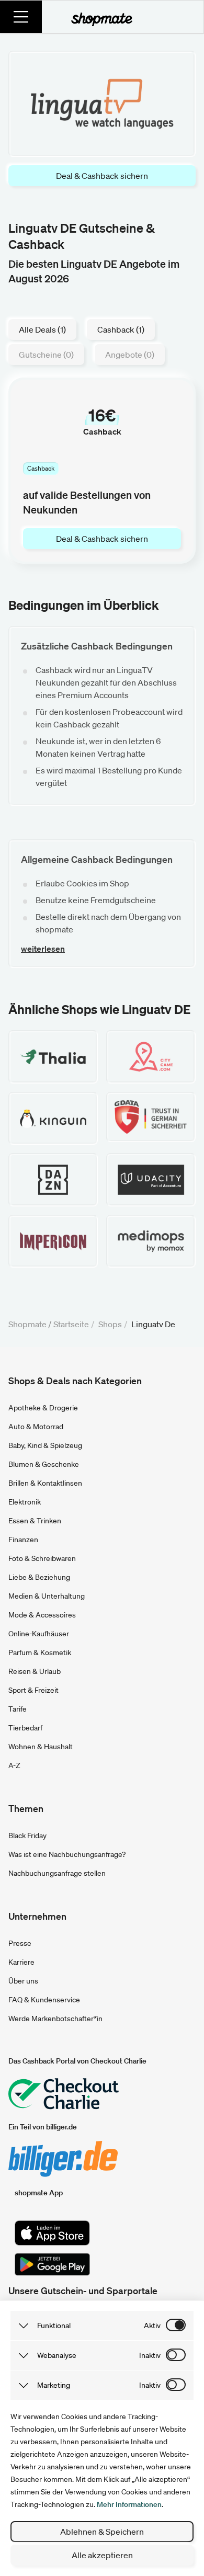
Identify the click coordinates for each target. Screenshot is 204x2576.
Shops (110, 1324)
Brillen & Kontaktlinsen (45, 1483)
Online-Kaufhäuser (39, 1634)
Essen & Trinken (35, 1521)
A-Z (14, 1765)
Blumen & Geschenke (44, 1464)
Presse (20, 1943)
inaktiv (150, 2355)
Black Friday (27, 1836)
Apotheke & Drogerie (43, 1408)
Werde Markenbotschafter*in (55, 2019)
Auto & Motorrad (36, 1427)
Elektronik (25, 1502)
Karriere (21, 1962)
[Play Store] (52, 2264)
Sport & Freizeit (33, 1690)
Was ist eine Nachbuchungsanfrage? (67, 1854)
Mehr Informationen (129, 2504)
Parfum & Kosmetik (40, 1652)
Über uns (23, 1981)
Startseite (71, 1324)
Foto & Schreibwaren (42, 1558)
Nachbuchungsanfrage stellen (57, 1873)
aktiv (152, 2326)
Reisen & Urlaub (35, 1671)
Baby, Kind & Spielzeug (45, 1445)
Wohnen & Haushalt (41, 1747)
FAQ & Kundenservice (44, 2000)
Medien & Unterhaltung (47, 1596)
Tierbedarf (25, 1728)
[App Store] (52, 2233)
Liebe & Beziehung (39, 1577)
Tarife (18, 1709)
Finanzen (23, 1540)
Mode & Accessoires (42, 1615)
